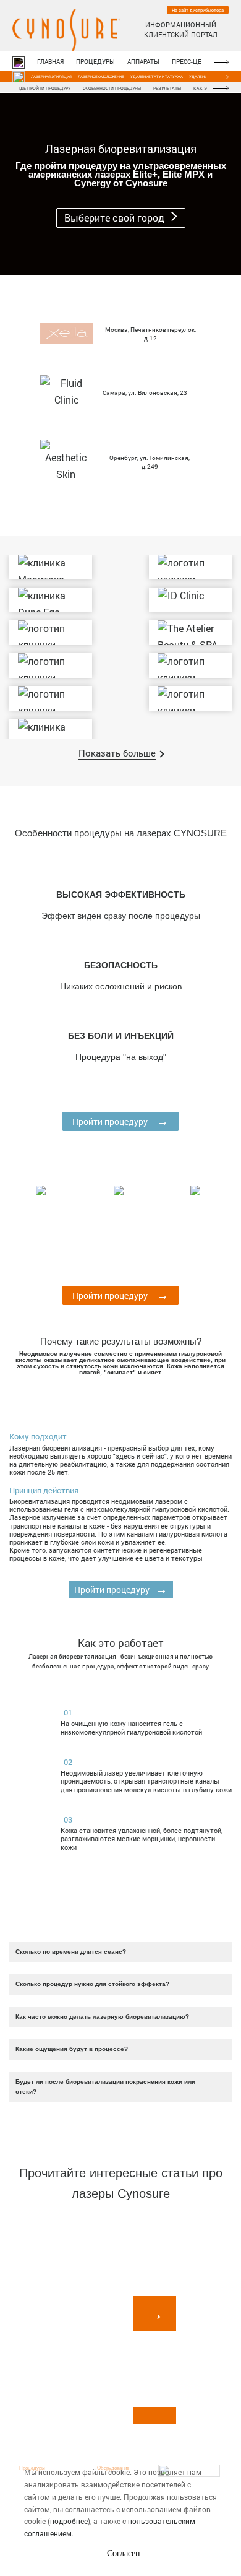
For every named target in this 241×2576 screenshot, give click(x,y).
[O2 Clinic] (51, 698)
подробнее (69, 2521)
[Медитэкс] (51, 567)
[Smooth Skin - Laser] (190, 567)
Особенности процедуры (112, 88)
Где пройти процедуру (44, 88)
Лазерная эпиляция (51, 77)
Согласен (124, 2553)
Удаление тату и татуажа (157, 77)
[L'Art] (51, 731)
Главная (50, 62)
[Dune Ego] (51, 600)
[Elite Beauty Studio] (190, 698)
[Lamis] (190, 666)
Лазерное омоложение (101, 77)
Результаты (167, 88)
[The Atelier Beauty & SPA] (190, 633)
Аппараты (143, 62)
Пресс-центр (192, 62)
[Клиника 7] (51, 666)
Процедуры (95, 62)
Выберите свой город (116, 218)
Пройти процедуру (120, 1121)
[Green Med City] (51, 633)
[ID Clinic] (190, 600)
